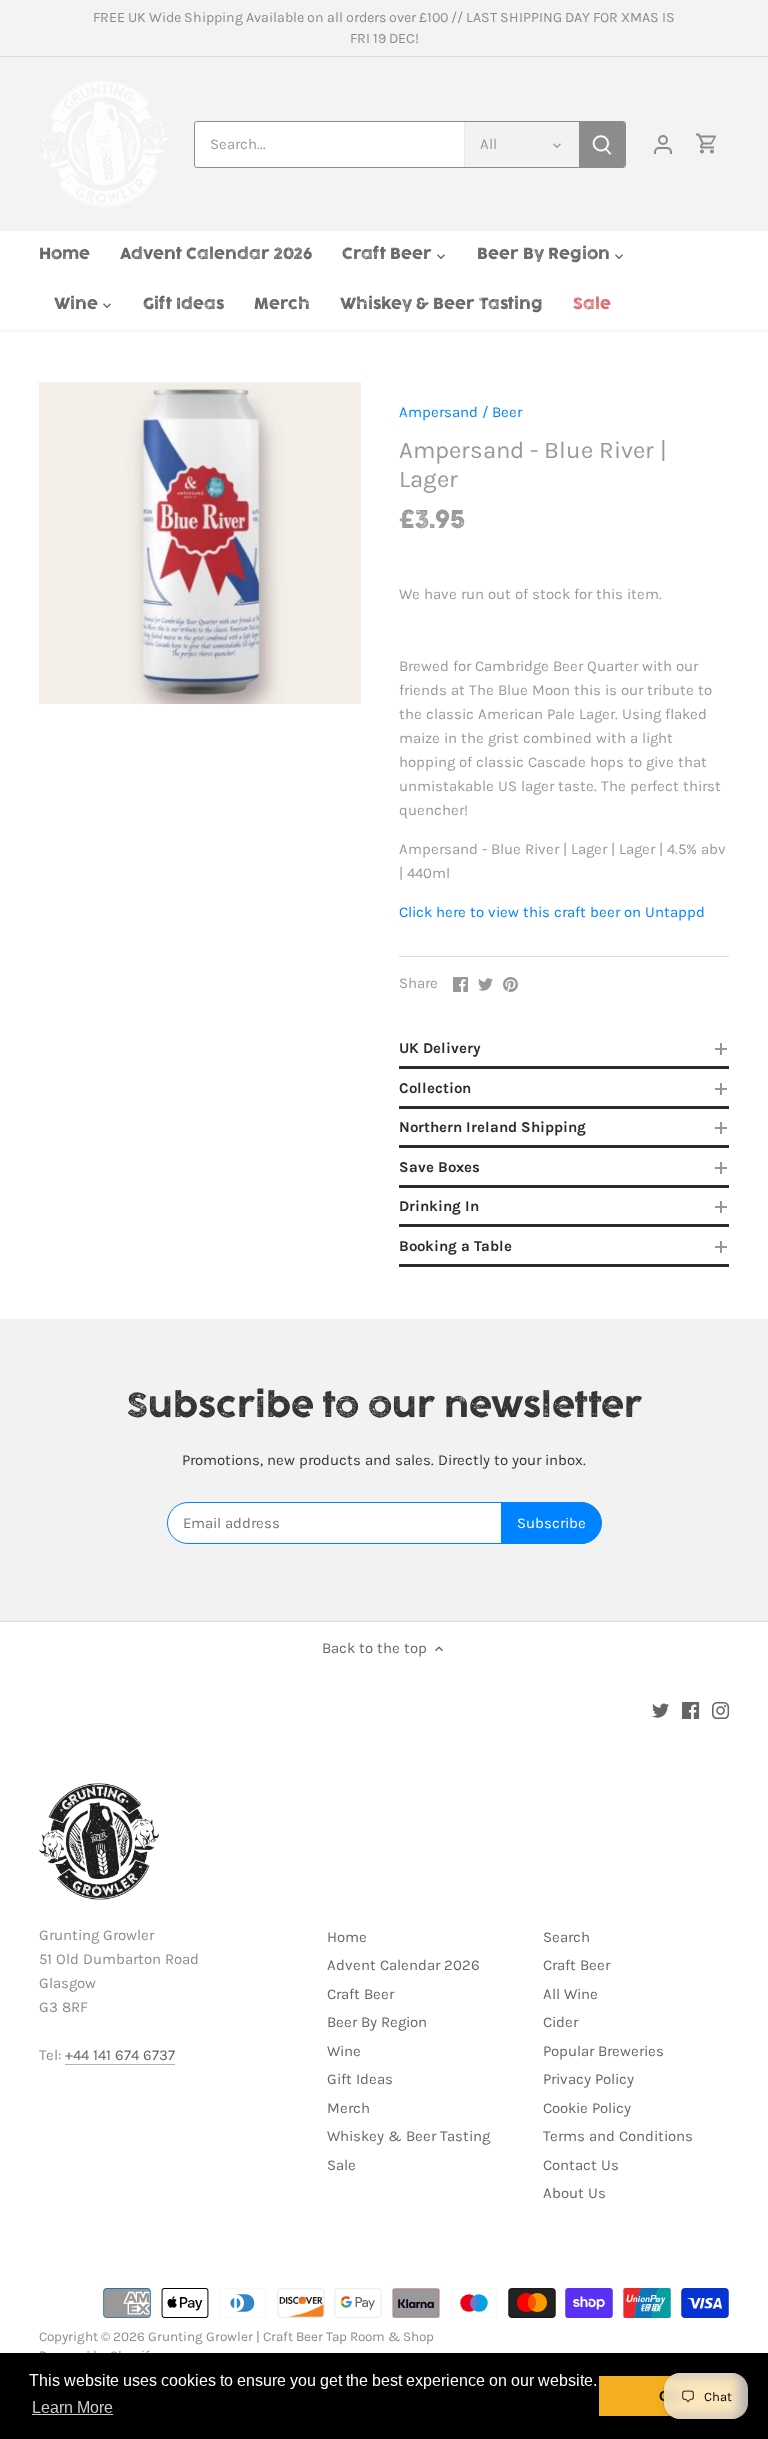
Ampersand (438, 412)
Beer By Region (377, 2022)
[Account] (663, 144)
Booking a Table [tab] (455, 1246)
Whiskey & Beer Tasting (408, 2136)
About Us (574, 2193)
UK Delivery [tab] (440, 1048)
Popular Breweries (603, 2051)
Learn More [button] (72, 2407)
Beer (507, 412)
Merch (348, 2108)
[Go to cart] (707, 144)
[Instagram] (720, 1709)
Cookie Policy (587, 2108)
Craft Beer (360, 1994)
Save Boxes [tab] (439, 1167)
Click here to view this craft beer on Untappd (552, 912)
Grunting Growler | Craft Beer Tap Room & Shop (291, 2336)
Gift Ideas (360, 2079)
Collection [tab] (435, 1088)
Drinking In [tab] (439, 1206)
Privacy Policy (588, 2079)
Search (566, 1937)
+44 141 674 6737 (120, 2055)
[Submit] (602, 144)
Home (347, 1937)
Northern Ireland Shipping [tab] (492, 1127)
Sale (341, 2165)
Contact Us (581, 2165)
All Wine (570, 1994)
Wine (344, 2051)
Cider (560, 2022)
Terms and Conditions (618, 2136)
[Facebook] (690, 1709)
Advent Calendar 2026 (403, 1965)
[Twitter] (660, 1709)
